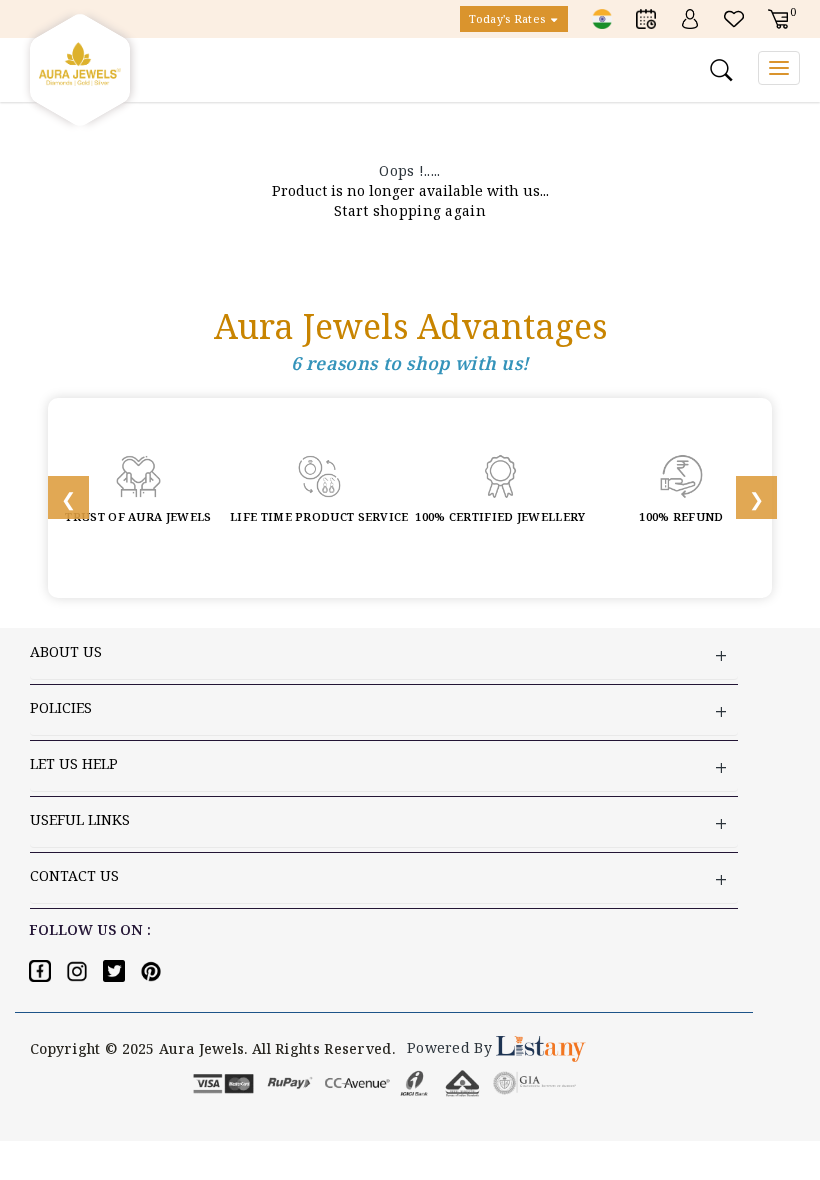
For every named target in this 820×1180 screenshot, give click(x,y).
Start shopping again (410, 210)
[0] (778, 17)
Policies (61, 707)
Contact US (74, 875)
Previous (58, 498)
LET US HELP (74, 763)
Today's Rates (508, 18)
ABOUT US (66, 651)
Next (746, 498)
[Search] (724, 70)
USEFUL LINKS (80, 819)
